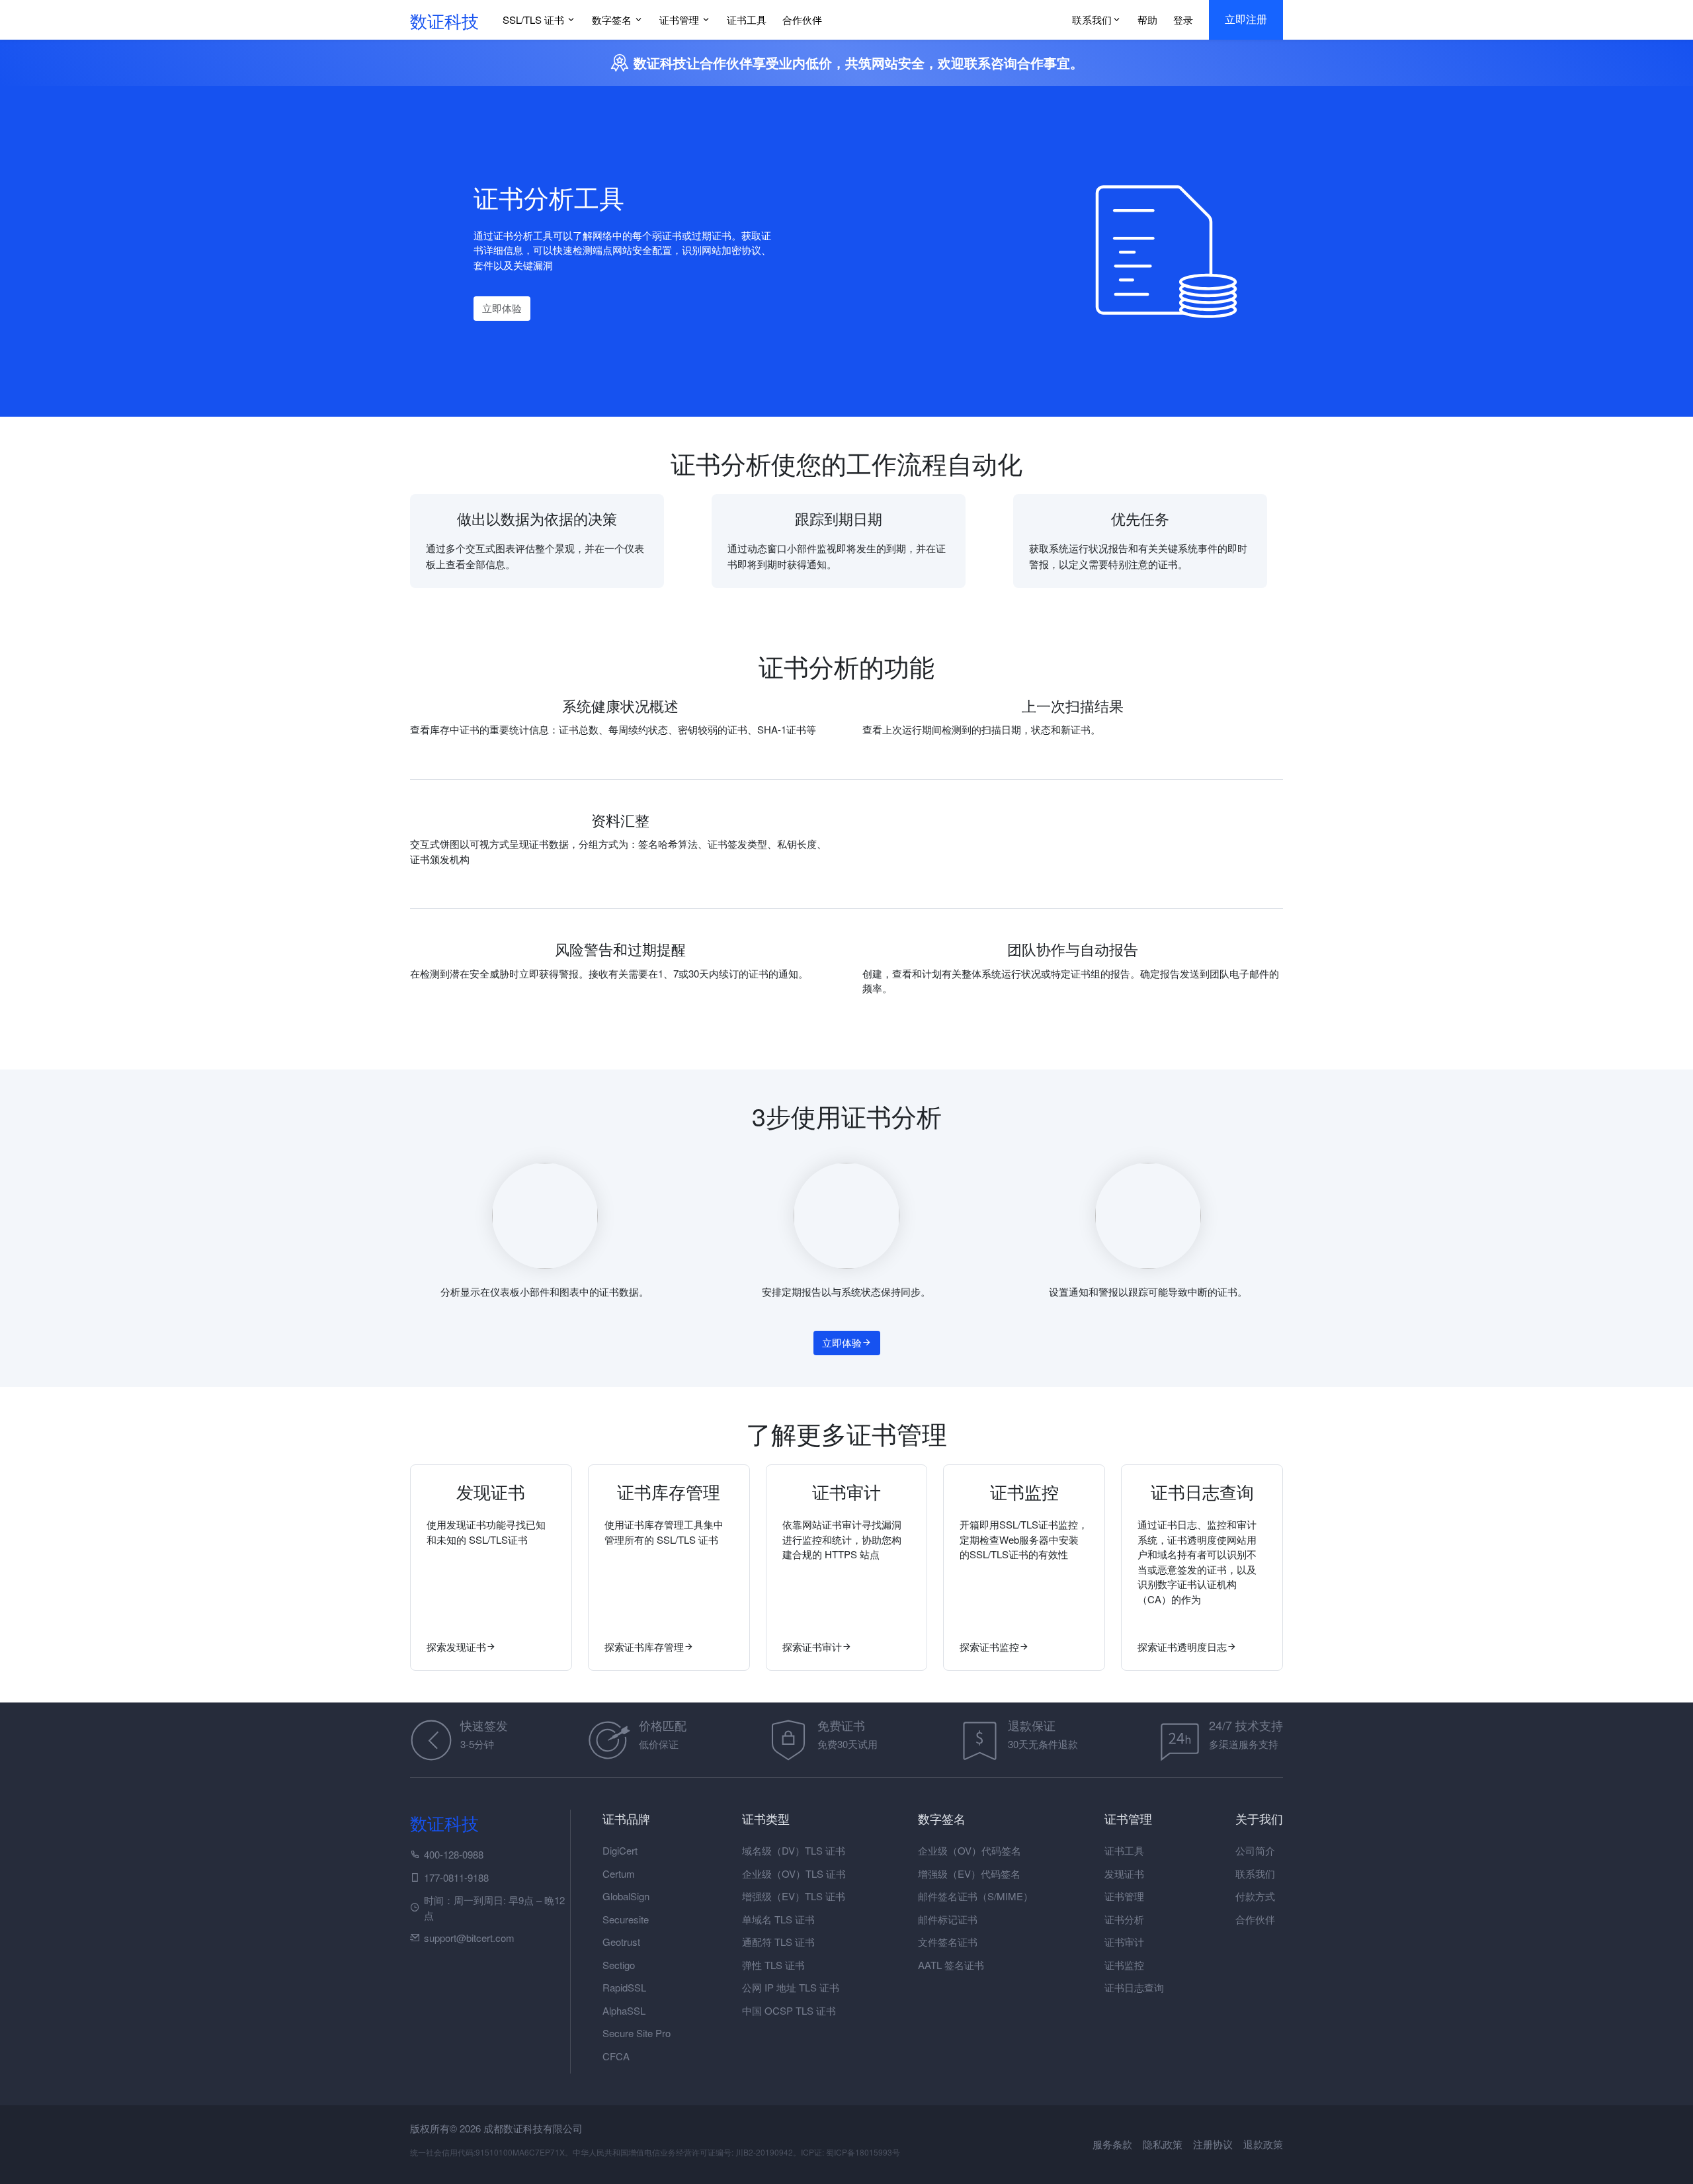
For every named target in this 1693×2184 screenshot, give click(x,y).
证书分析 (1124, 1919)
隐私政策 (1164, 2144)
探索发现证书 (456, 1647)
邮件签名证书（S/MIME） (975, 1896)
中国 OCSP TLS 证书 (789, 2010)
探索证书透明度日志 (1182, 1647)
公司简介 (1255, 1850)
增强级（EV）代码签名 (969, 1873)
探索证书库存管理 (644, 1647)
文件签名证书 (948, 1942)
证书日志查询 (1134, 1987)
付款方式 (1255, 1896)
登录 (1183, 20)
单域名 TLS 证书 (778, 1919)
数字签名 (612, 20)
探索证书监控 (989, 1647)
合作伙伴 (802, 20)
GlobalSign (626, 1896)
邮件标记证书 (948, 1919)
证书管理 (679, 20)
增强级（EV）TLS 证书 (794, 1896)
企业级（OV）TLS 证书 (794, 1873)
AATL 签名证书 (951, 1965)
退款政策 (1263, 2144)
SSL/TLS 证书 (533, 20)
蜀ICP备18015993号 (863, 2152)
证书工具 (747, 20)
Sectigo (619, 1965)
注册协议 (1214, 2144)
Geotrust (621, 1942)
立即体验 (502, 308)
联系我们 (1092, 20)
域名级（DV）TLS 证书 (794, 1850)
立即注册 (1246, 20)
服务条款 (1114, 2144)
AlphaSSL (624, 2010)
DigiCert (620, 1850)
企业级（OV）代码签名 (970, 1850)
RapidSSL (624, 1987)
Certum (619, 1873)
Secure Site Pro (637, 2033)
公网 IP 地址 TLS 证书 (791, 1987)
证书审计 (1124, 1942)
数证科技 (444, 20)
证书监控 (1124, 1965)
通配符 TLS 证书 (778, 1942)
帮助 (1147, 20)
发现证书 (1124, 1873)
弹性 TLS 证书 (773, 1965)
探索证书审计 (812, 1647)
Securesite (626, 1919)
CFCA (616, 2056)
